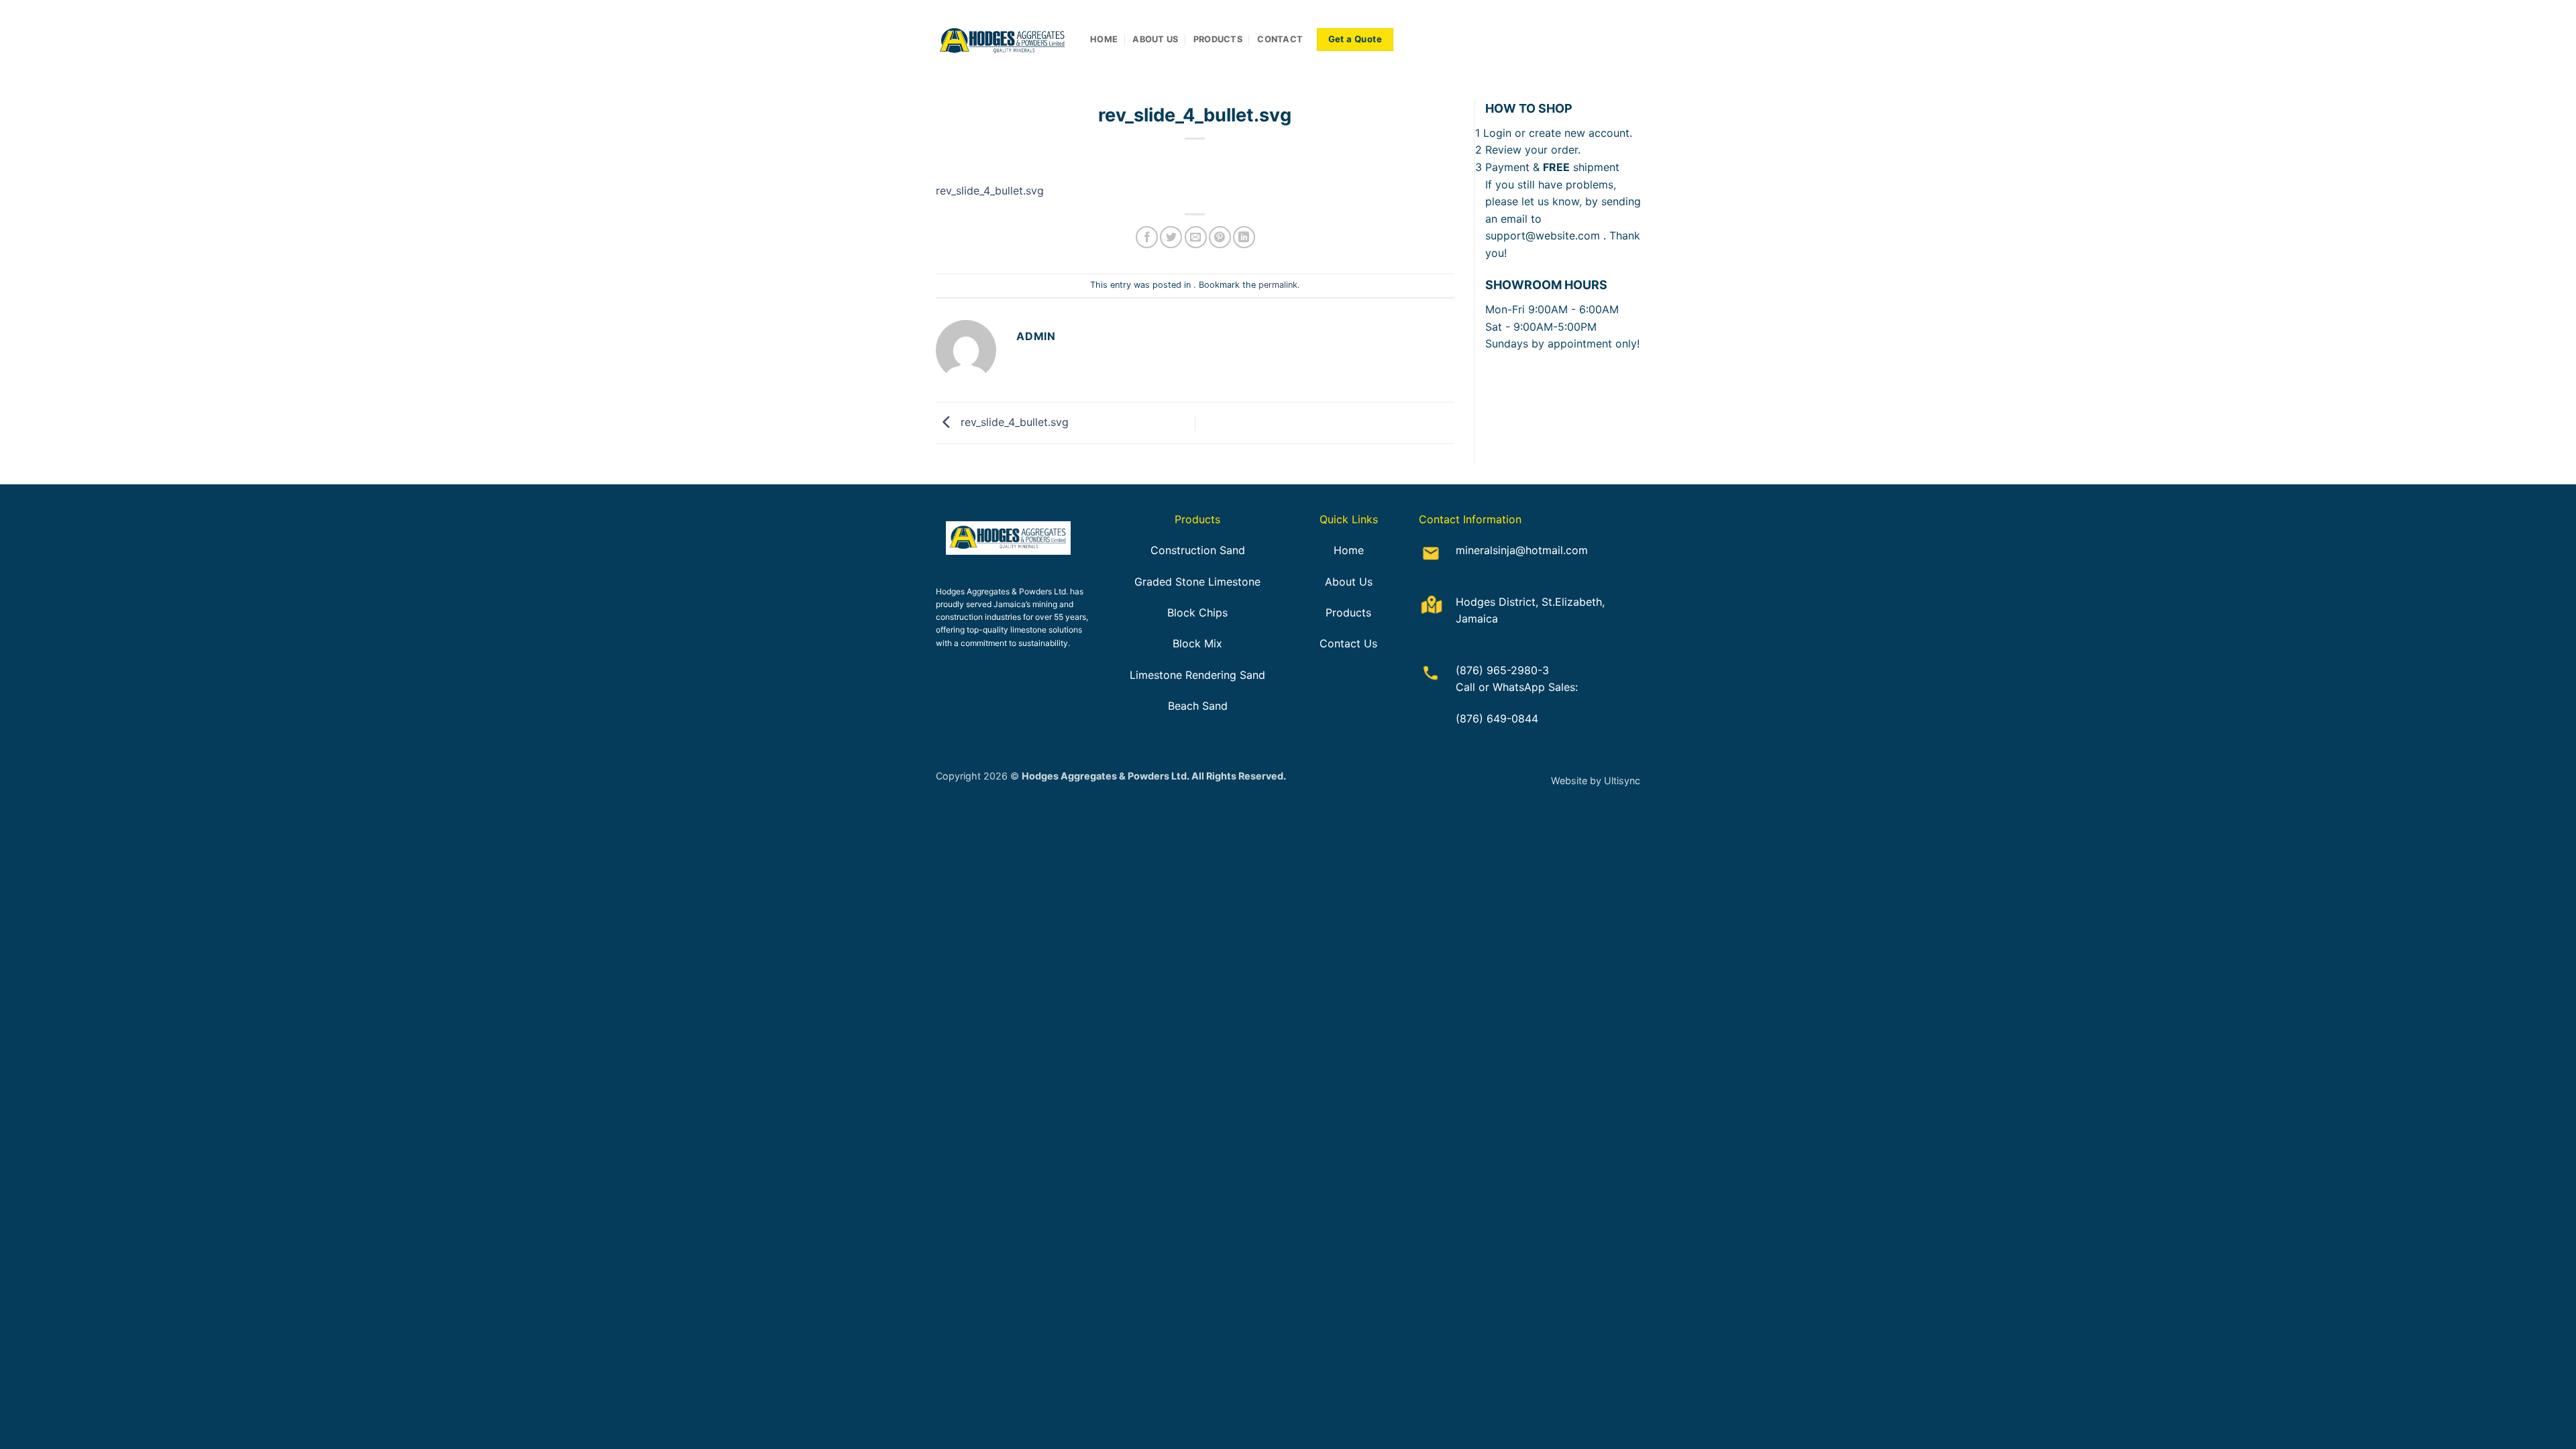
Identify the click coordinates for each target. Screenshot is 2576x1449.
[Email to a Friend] (1196, 237)
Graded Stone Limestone (1197, 582)
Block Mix (1197, 643)
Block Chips (1197, 612)
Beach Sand (1198, 706)
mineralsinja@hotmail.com (1522, 550)
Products (1348, 612)
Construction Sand (1198, 550)
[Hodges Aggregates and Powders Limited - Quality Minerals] (1003, 40)
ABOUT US (1155, 39)
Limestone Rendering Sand (1197, 675)
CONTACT (1280, 39)
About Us (1349, 582)
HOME (1104, 39)
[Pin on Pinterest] (1220, 237)
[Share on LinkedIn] (1244, 237)
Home (1349, 550)
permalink (1278, 285)
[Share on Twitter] (1171, 237)
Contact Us (1348, 643)
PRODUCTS (1218, 39)
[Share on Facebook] (1147, 237)
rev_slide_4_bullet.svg (990, 191)
